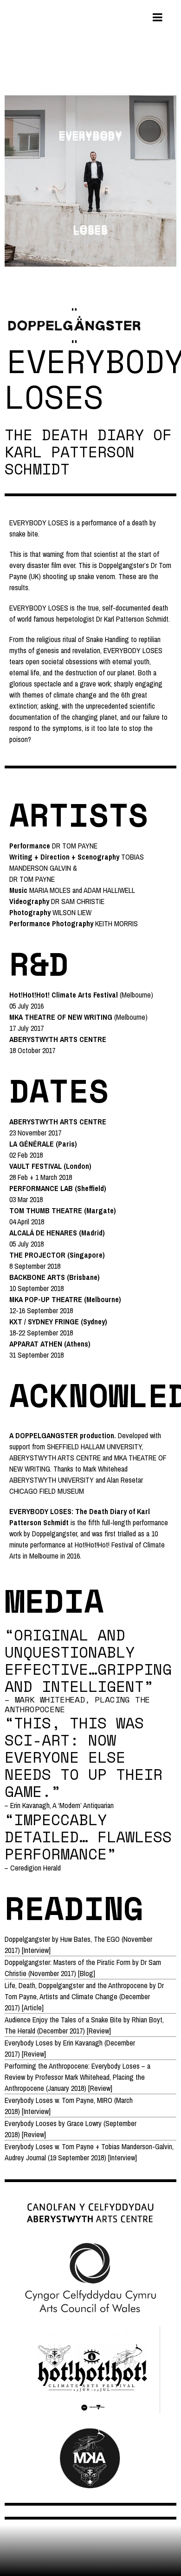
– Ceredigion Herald (33, 1868)
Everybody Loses (29, 2043)
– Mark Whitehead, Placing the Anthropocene (77, 1704)
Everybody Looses (31, 2123)
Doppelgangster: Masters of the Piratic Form (68, 1962)
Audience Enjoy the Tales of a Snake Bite (63, 2020)
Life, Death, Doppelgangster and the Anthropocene (76, 1985)
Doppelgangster (27, 1939)
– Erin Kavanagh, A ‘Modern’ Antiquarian (59, 1805)
